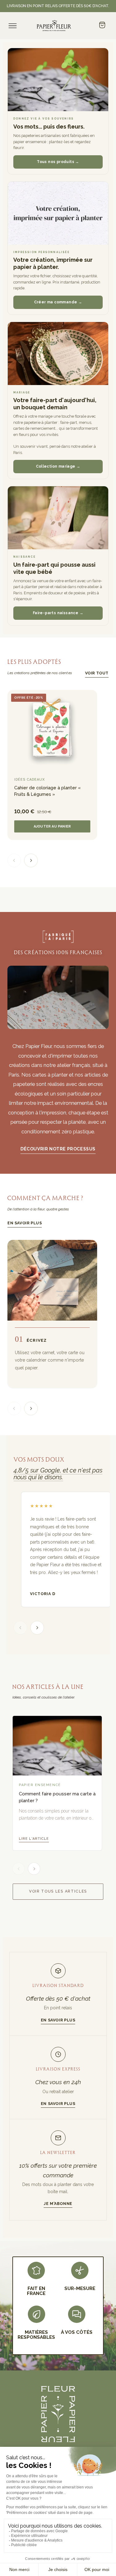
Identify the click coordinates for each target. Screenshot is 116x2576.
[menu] (13, 26)
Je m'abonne (58, 2204)
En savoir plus (25, 1223)
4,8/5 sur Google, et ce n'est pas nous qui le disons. (58, 1474)
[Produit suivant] (31, 860)
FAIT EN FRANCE (36, 2291)
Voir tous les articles (58, 1891)
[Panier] (102, 25)
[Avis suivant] (37, 1628)
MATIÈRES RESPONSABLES (36, 2335)
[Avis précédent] (20, 1628)
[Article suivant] (34, 1869)
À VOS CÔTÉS (77, 2332)
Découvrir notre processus (58, 1149)
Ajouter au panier (52, 826)
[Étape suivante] (31, 1408)
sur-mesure (80, 2288)
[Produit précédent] (14, 860)
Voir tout (97, 673)
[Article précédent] (19, 1869)
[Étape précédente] (14, 1408)
